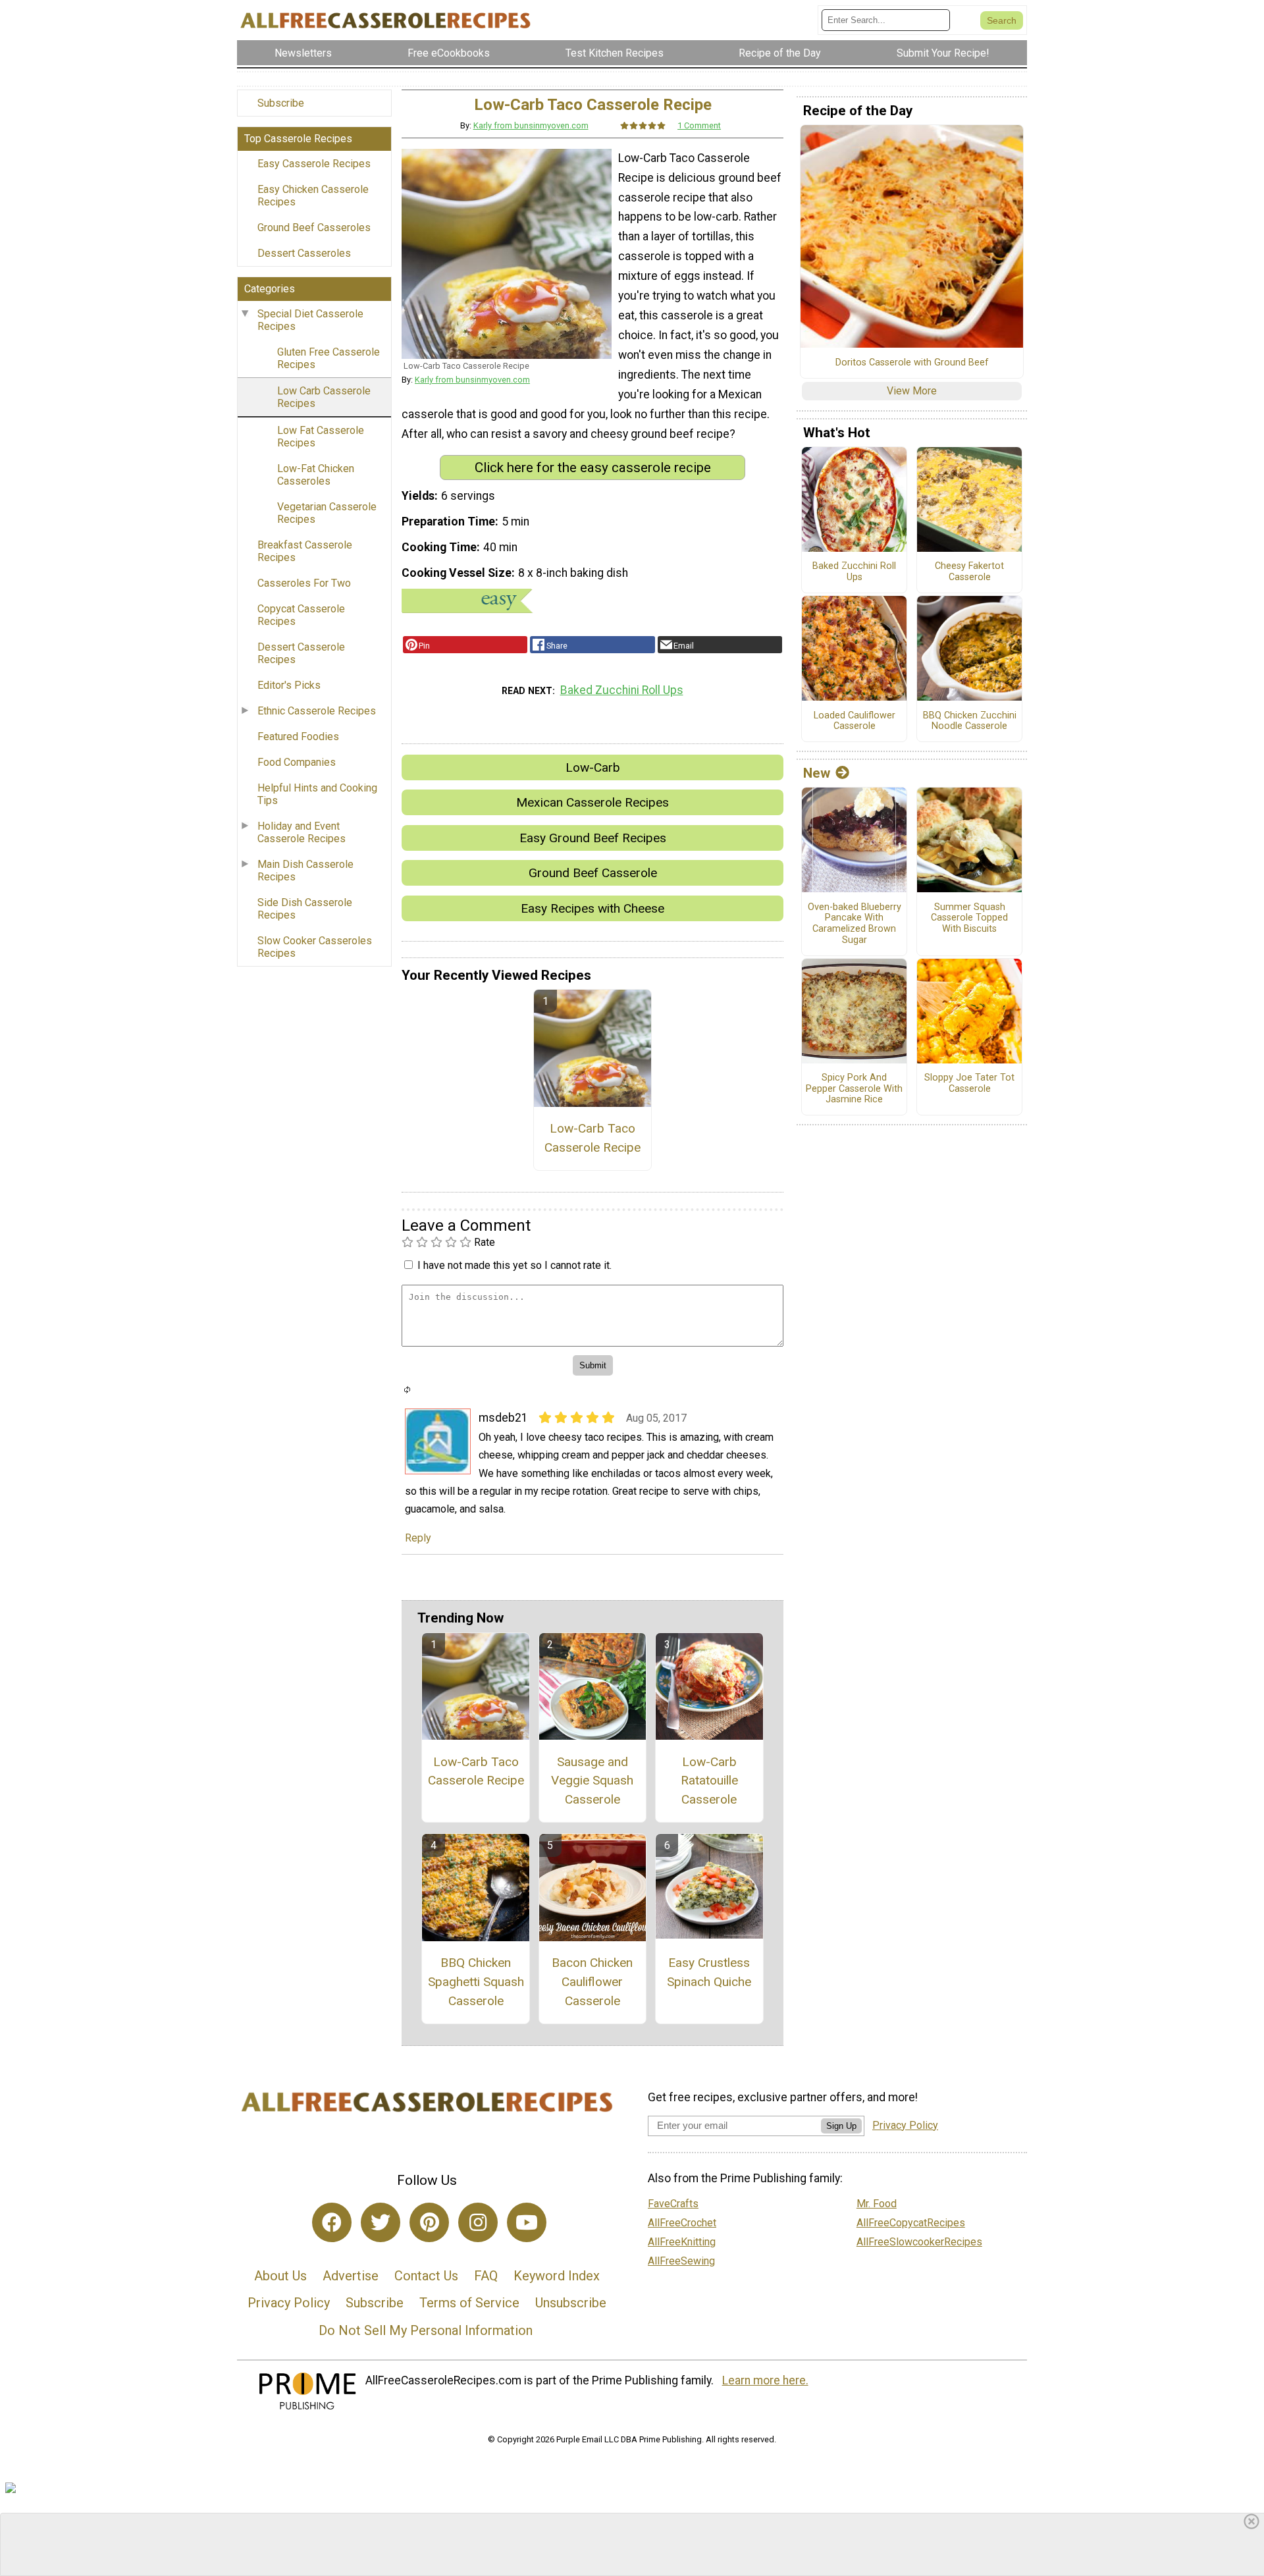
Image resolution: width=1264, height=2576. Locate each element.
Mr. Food (877, 2204)
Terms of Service (469, 2303)
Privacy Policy (289, 2303)
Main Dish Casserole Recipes (305, 871)
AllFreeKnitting (682, 2242)
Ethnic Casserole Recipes (317, 711)
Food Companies (297, 762)
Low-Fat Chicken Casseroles (316, 475)
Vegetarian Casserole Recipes (327, 513)
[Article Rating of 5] (643, 125)
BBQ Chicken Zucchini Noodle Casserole (970, 721)
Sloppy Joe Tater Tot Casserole (969, 1084)
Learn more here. (765, 2380)
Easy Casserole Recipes (314, 164)
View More (912, 391)
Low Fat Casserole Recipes (321, 437)
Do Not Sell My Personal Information (426, 2330)
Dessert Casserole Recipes (301, 653)
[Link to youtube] (527, 2222)
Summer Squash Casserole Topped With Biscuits (969, 918)
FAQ (486, 2276)
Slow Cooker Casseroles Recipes (315, 947)
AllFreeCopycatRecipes (911, 2223)
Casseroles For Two (304, 583)
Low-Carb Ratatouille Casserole (709, 1781)
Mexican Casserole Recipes (592, 802)
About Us (280, 2276)
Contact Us (426, 2276)
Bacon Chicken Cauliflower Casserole (592, 1982)
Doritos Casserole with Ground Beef (912, 363)
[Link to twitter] (381, 2222)
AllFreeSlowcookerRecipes (919, 2242)
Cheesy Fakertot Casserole (969, 572)
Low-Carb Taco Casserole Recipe (592, 1138)
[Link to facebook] (332, 2222)
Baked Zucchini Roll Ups (622, 690)
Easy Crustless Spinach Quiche (709, 1972)
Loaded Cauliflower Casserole (855, 721)
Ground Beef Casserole (593, 873)
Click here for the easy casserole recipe (593, 468)
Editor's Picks (289, 685)
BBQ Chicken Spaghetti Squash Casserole (476, 1982)
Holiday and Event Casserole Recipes (302, 832)
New (817, 773)
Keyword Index (557, 2276)
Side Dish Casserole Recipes (305, 909)
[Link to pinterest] (429, 2222)
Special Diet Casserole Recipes (310, 320)
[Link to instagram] (478, 2222)
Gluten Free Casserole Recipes (329, 358)
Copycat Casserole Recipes (301, 615)
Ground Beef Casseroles (314, 228)
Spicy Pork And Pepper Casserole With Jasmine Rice (854, 1089)
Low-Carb (593, 767)
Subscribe (281, 103)
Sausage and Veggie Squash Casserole (592, 1781)
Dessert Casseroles (304, 253)
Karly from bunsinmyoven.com (531, 125)
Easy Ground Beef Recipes (593, 838)
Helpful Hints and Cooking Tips (317, 794)
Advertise (351, 2276)
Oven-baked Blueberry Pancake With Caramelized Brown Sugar (855, 924)
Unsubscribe (571, 2303)
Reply (418, 1538)
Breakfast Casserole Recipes (305, 551)
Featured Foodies (298, 737)
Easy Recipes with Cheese (592, 908)
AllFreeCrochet (682, 2223)
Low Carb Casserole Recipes (324, 397)
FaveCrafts (673, 2204)
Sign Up (841, 2126)
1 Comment (699, 125)
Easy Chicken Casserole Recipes (313, 196)
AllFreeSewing (681, 2261)
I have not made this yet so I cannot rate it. (514, 1265)
